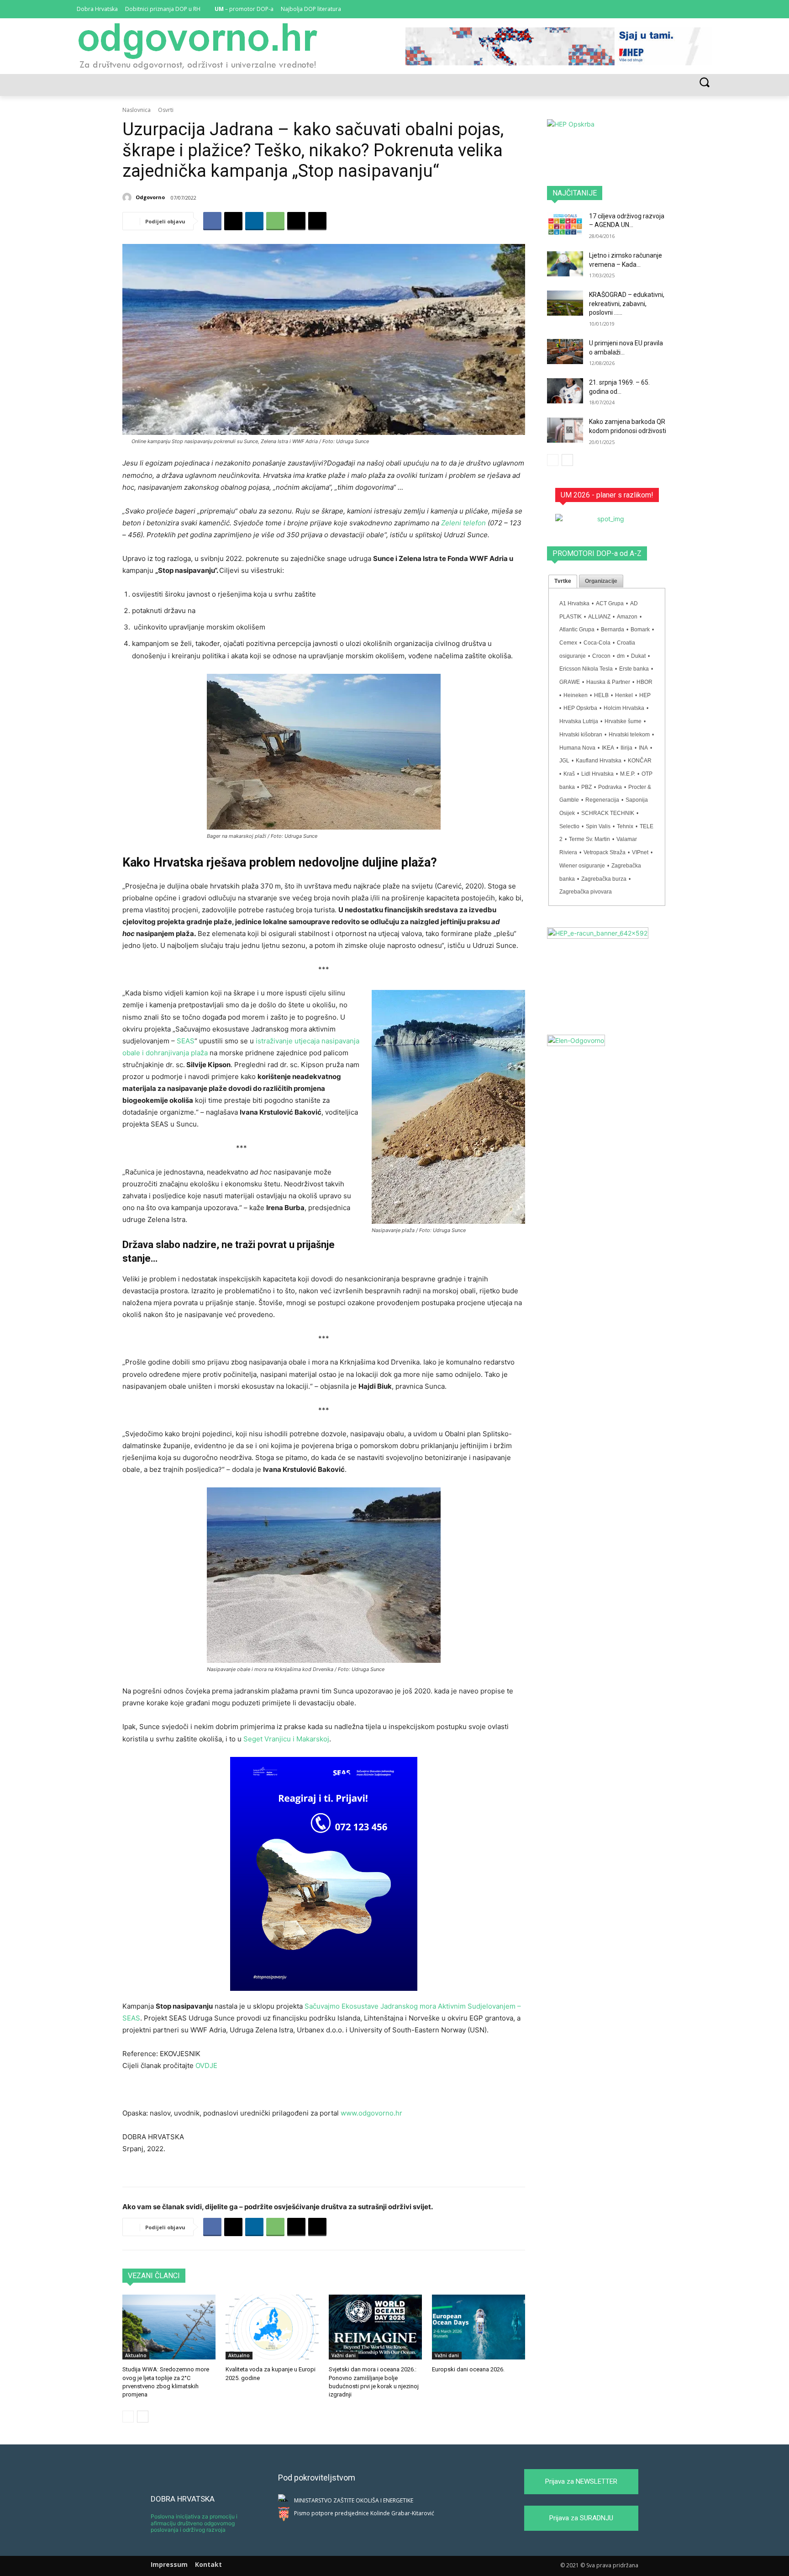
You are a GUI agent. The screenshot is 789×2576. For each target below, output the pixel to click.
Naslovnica (137, 110)
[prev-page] (128, 2417)
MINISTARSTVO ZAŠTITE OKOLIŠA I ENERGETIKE (354, 2500)
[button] (704, 82)
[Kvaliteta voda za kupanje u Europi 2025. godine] (272, 2327)
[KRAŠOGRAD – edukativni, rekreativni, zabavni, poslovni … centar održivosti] (565, 303)
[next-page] (143, 2417)
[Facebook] (682, 9)
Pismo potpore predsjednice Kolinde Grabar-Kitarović (364, 2513)
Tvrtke (563, 581)
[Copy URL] (317, 221)
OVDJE (206, 2066)
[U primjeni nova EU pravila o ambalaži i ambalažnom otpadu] (565, 352)
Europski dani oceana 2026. (468, 2369)
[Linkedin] (694, 9)
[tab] (563, 582)
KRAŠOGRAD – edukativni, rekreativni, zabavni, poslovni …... (627, 304)
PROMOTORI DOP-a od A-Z (597, 553)
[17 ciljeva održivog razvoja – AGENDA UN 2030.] (565, 225)
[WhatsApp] (275, 221)
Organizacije (601, 581)
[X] (707, 9)
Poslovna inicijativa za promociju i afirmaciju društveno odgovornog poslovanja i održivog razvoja (194, 2523)
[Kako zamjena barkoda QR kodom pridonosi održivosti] (565, 430)
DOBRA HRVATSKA (183, 2499)
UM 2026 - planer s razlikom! (607, 495)
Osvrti (166, 110)
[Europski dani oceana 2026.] (479, 2327)
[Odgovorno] (128, 197)
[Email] (296, 221)
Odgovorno (150, 197)
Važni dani (344, 2355)
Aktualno (136, 2355)
